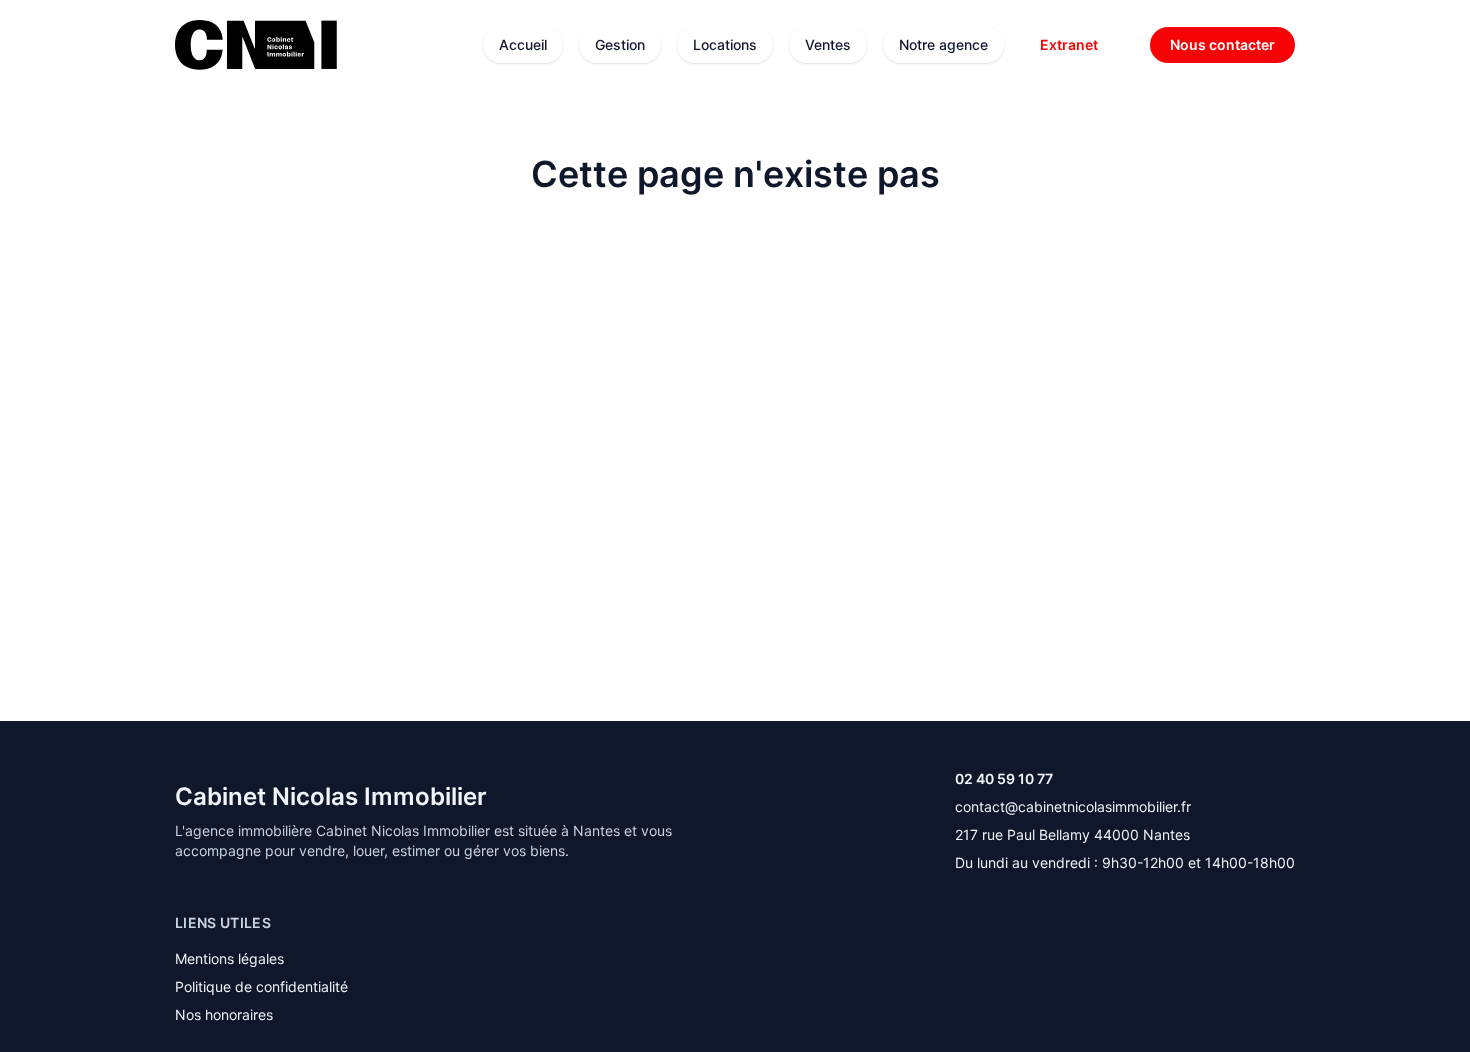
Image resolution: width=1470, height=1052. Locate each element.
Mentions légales (229, 958)
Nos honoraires (224, 1014)
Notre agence (943, 44)
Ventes (828, 44)
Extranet (1069, 44)
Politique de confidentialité (261, 986)
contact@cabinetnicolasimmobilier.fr (1073, 806)
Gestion (620, 44)
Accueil (523, 44)
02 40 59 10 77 (1004, 778)
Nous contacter (1222, 44)
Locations (725, 44)
